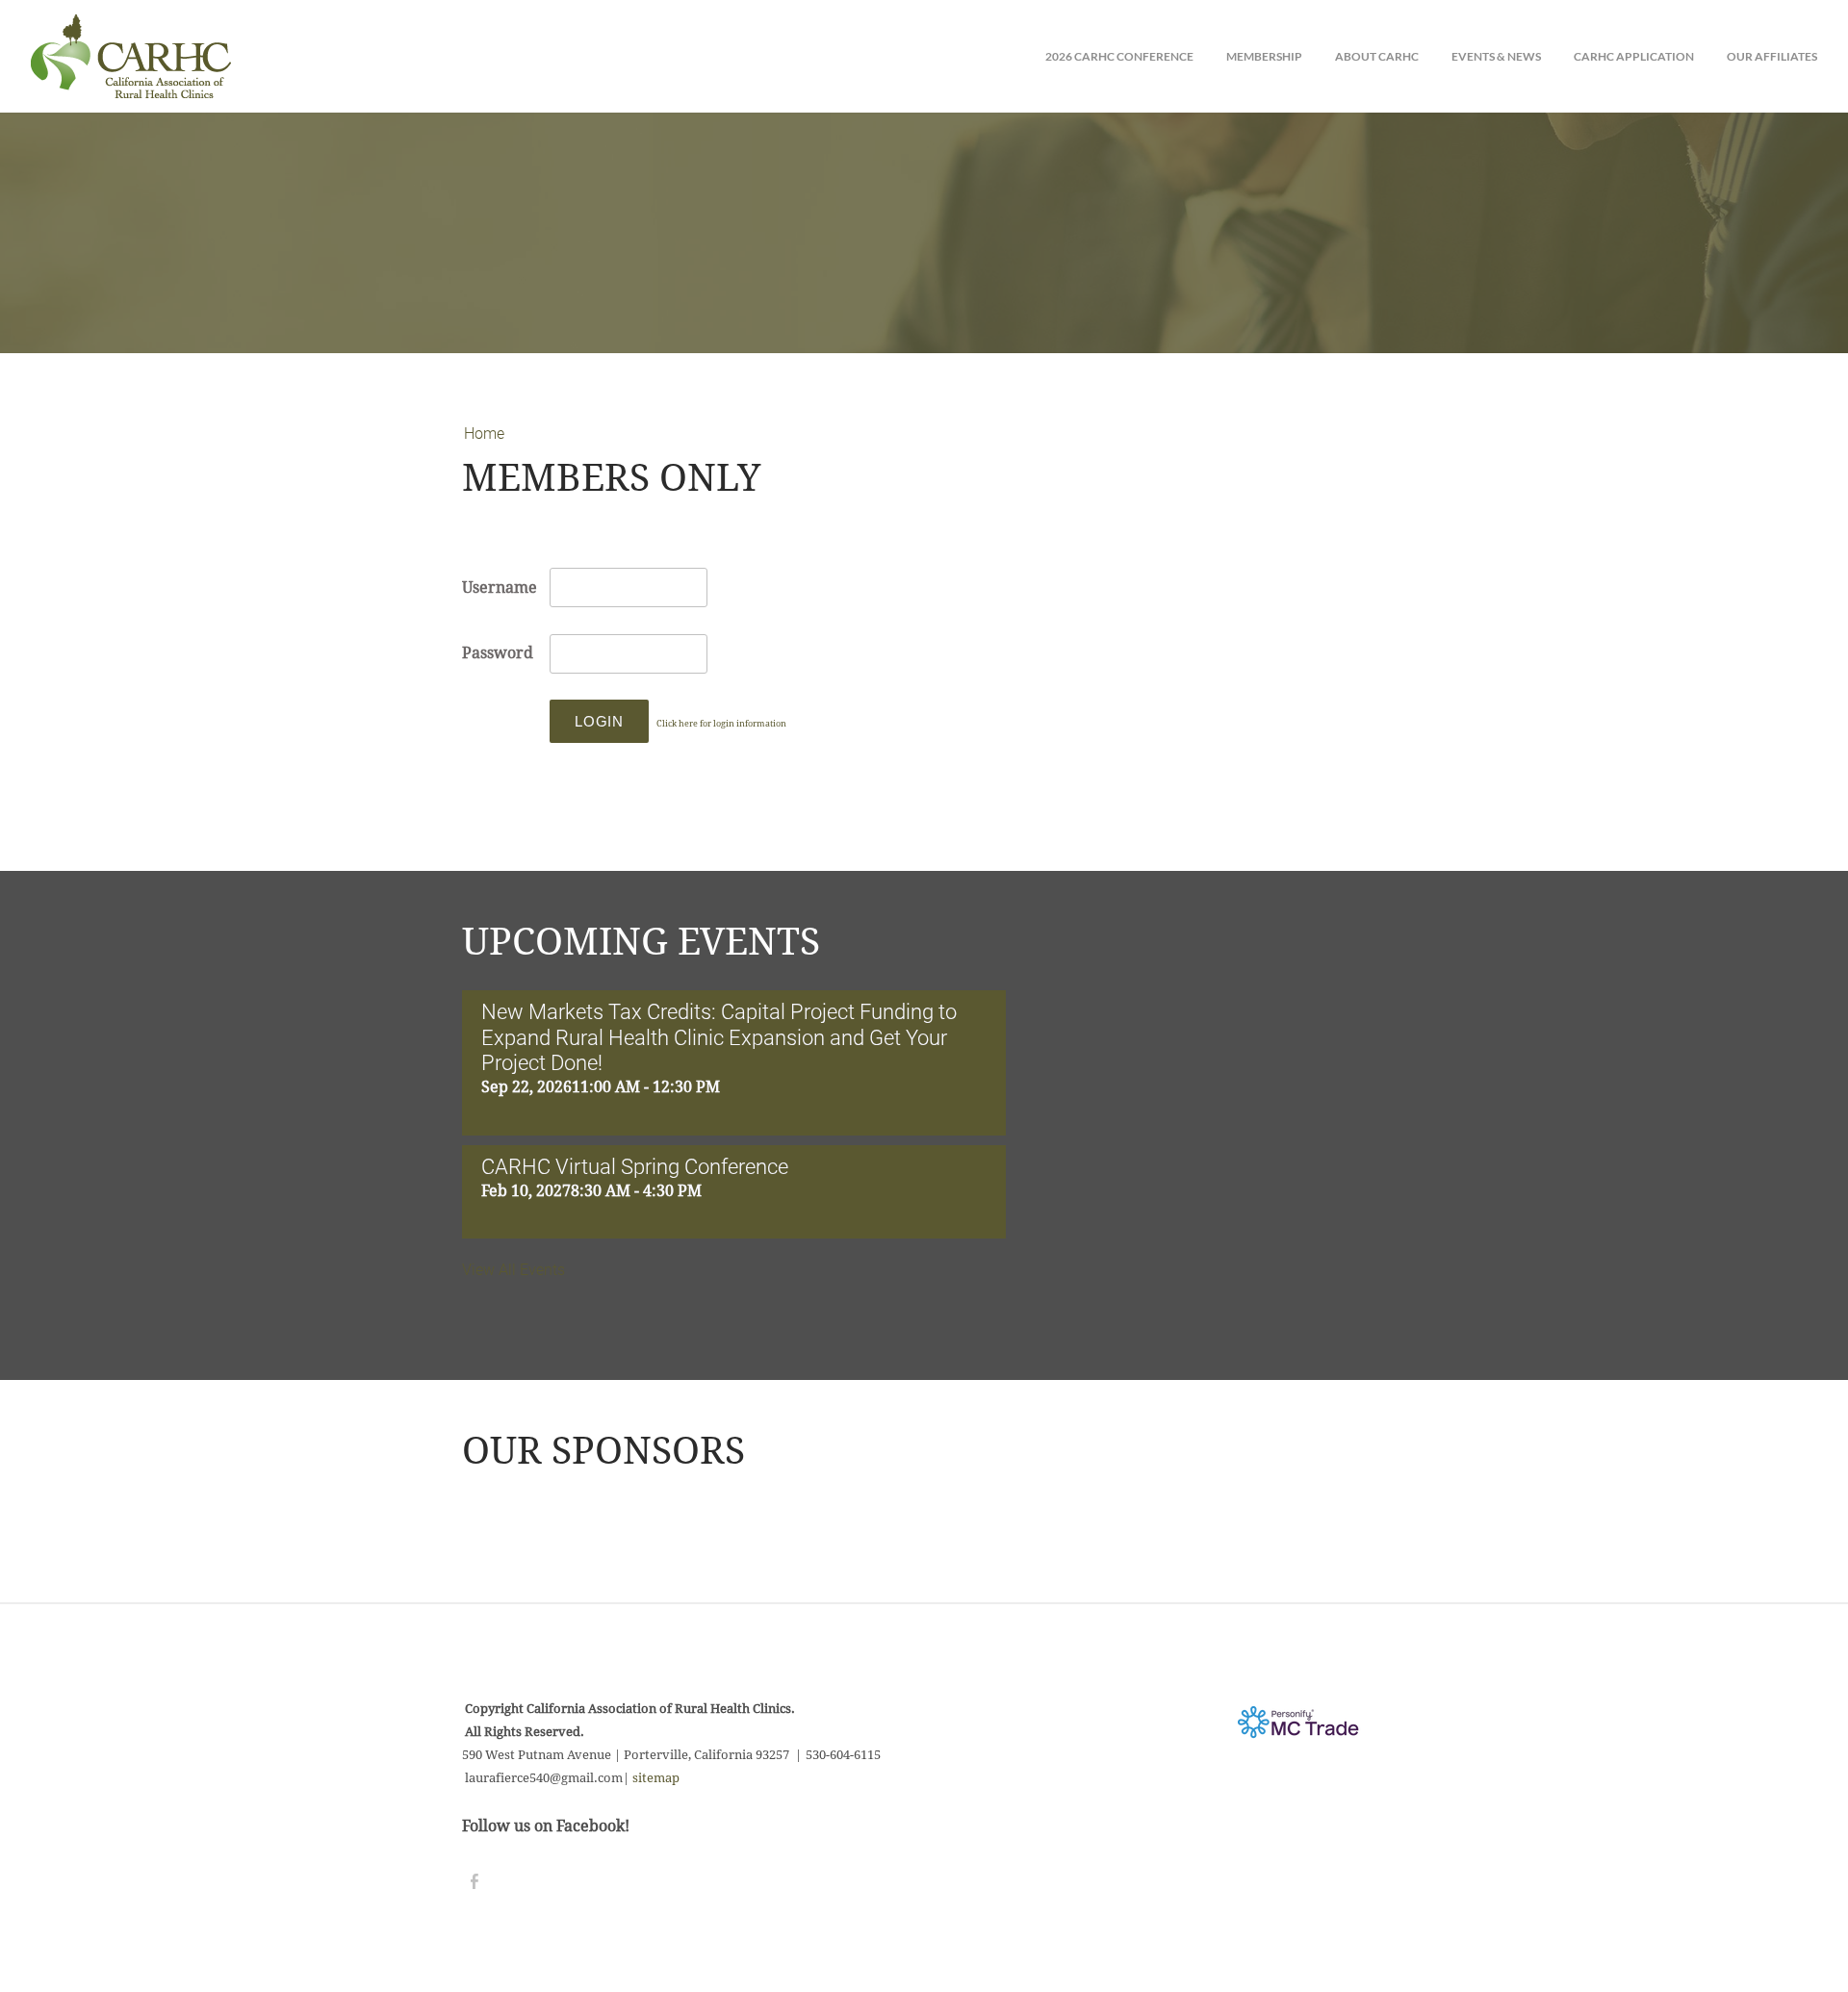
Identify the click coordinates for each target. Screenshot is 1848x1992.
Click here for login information (721, 724)
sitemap (656, 1778)
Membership (1264, 56)
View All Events (513, 1270)
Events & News (1496, 56)
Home (484, 434)
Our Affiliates (1772, 56)
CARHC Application (1634, 56)
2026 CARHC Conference (1119, 56)
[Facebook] (475, 1882)
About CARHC (1377, 56)
